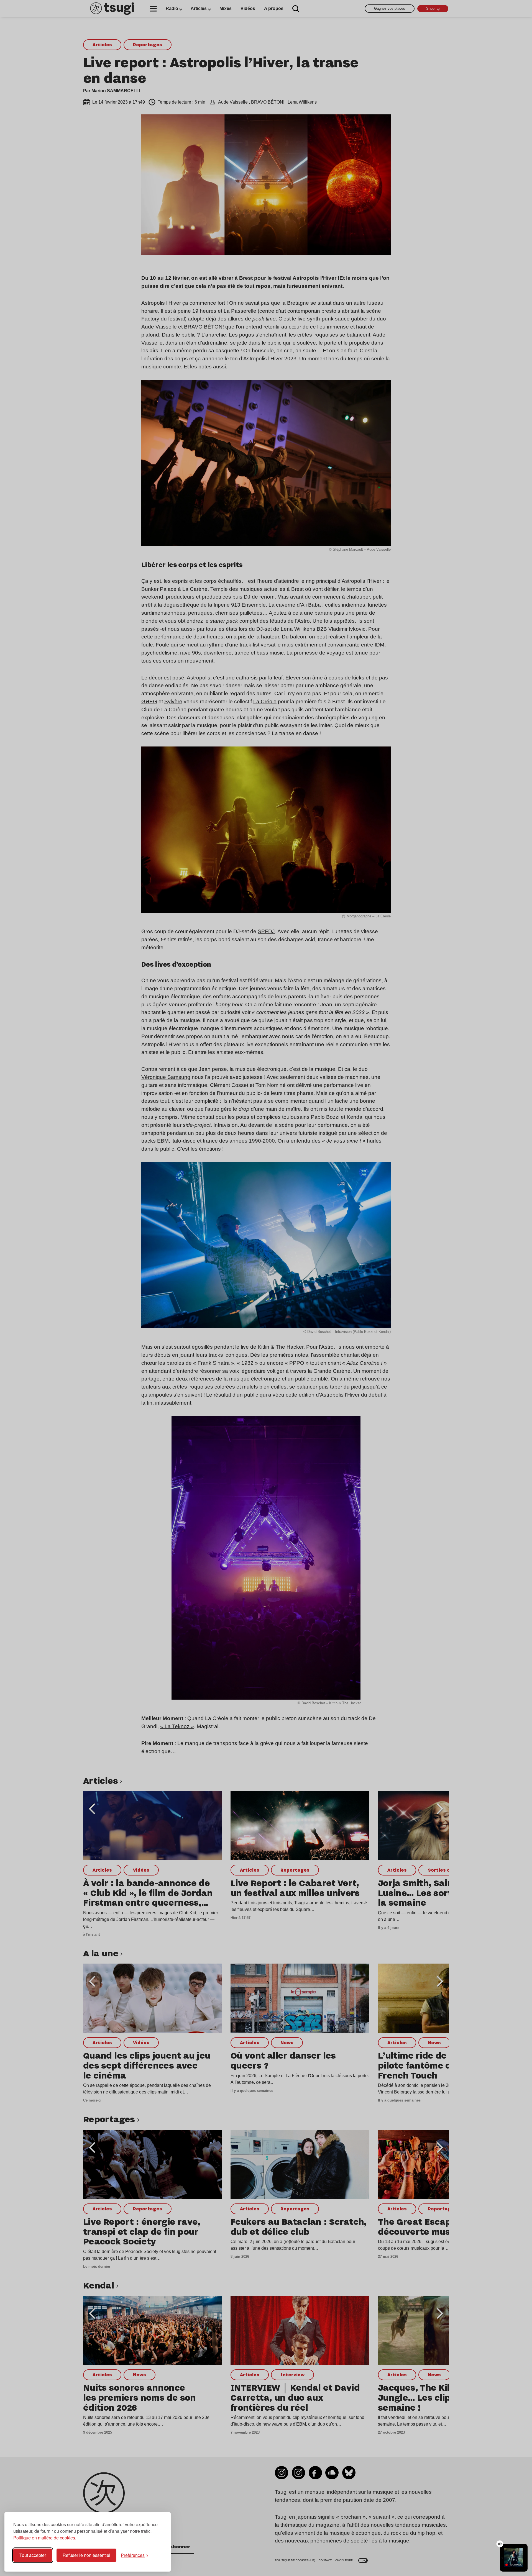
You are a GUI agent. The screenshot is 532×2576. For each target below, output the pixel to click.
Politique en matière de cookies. (45, 2538)
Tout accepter (33, 2555)
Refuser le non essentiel (86, 2555)
